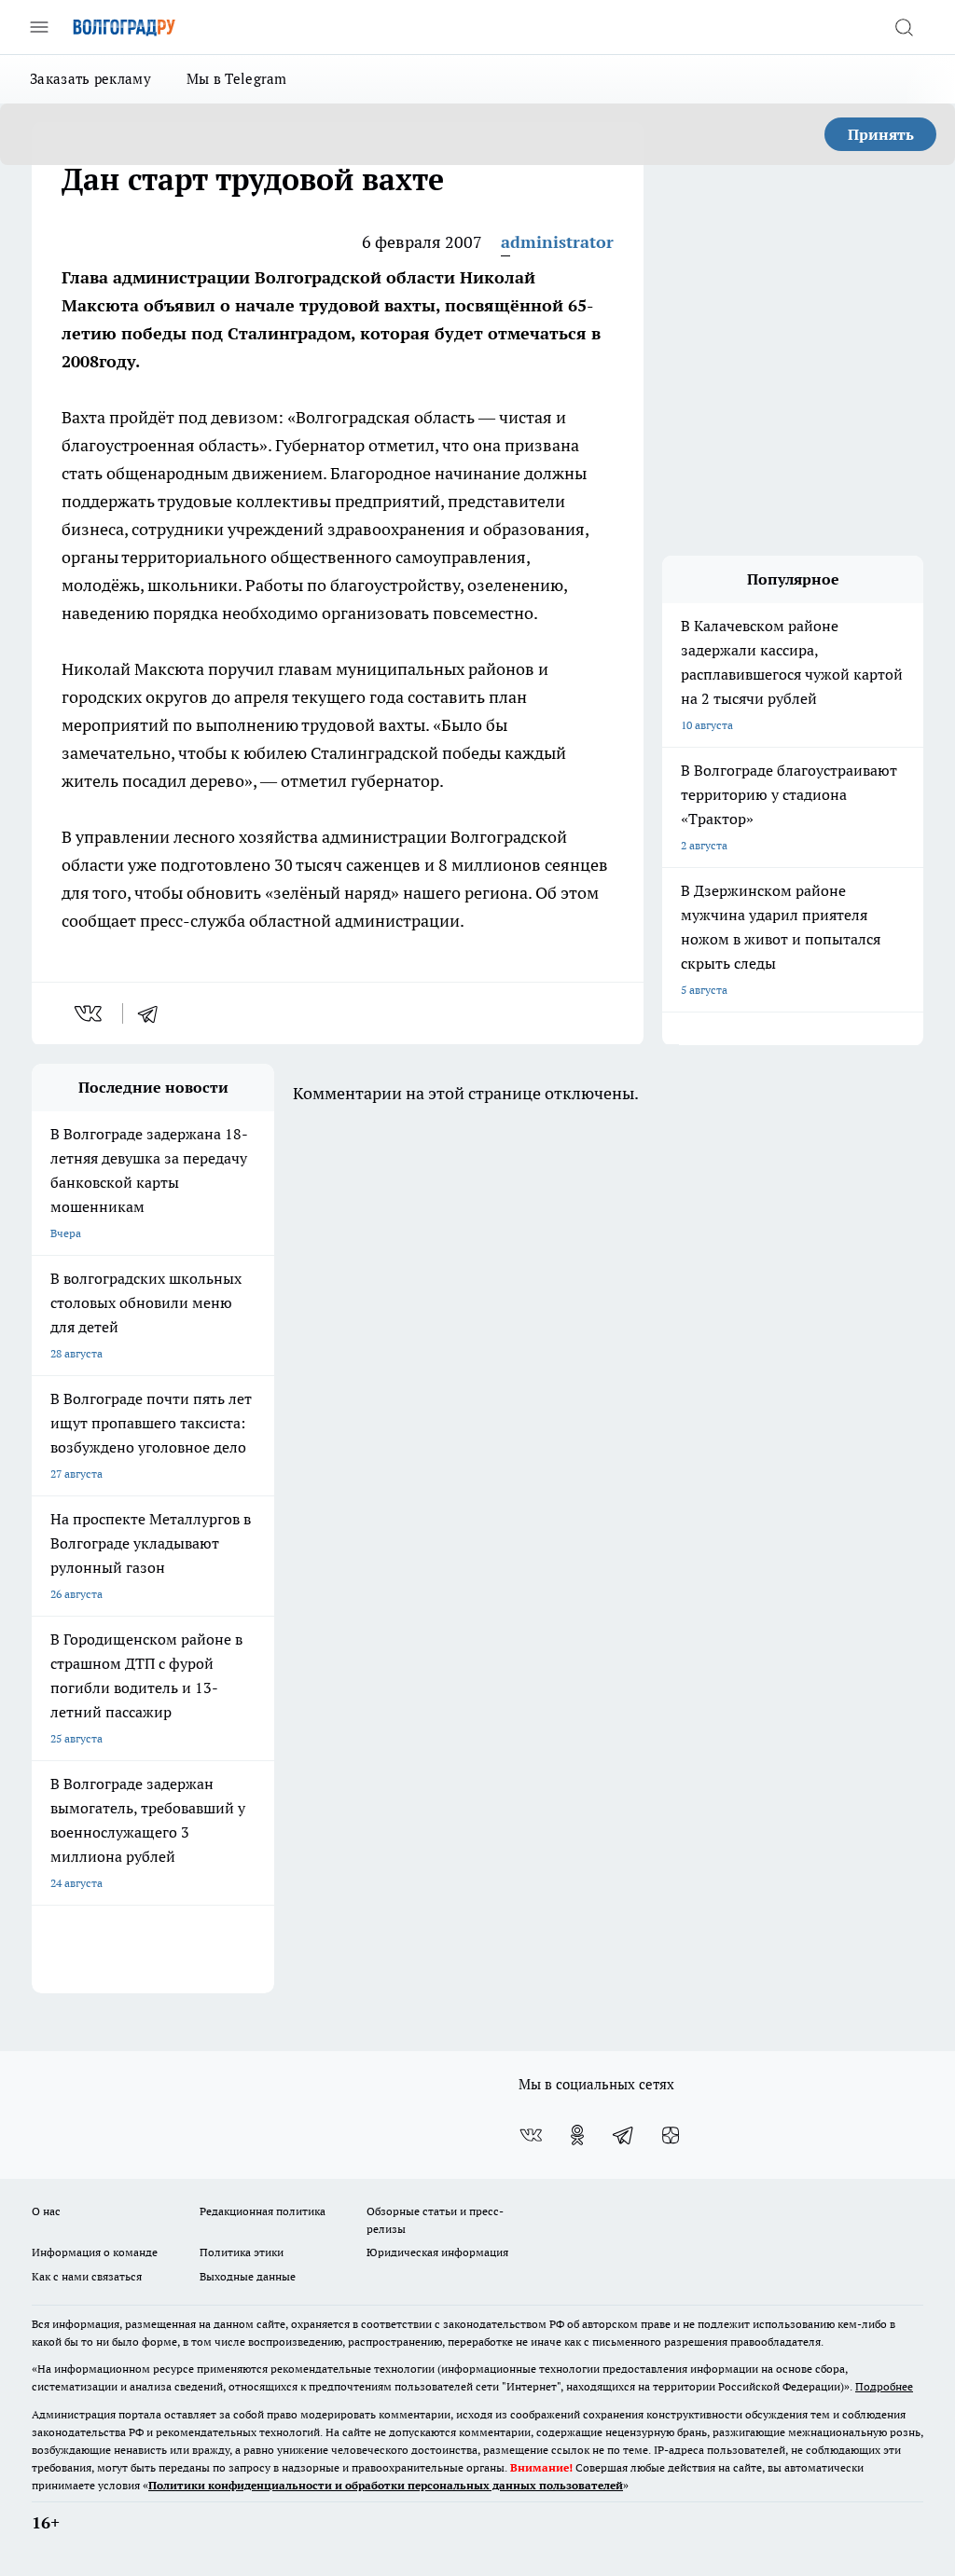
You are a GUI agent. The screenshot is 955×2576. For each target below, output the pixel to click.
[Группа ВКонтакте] (531, 2135)
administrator (557, 242)
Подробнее (884, 2386)
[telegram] (154, 1013)
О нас (46, 2211)
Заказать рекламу (90, 79)
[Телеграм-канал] (624, 2135)
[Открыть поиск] (904, 27)
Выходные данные (248, 2276)
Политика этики (242, 2252)
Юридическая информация (437, 2252)
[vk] (90, 1013)
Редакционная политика (263, 2211)
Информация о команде (95, 2252)
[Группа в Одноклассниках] (577, 2135)
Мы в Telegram (237, 79)
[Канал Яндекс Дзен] (671, 2135)
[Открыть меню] (39, 27)
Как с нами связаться (87, 2276)
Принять (881, 134)
